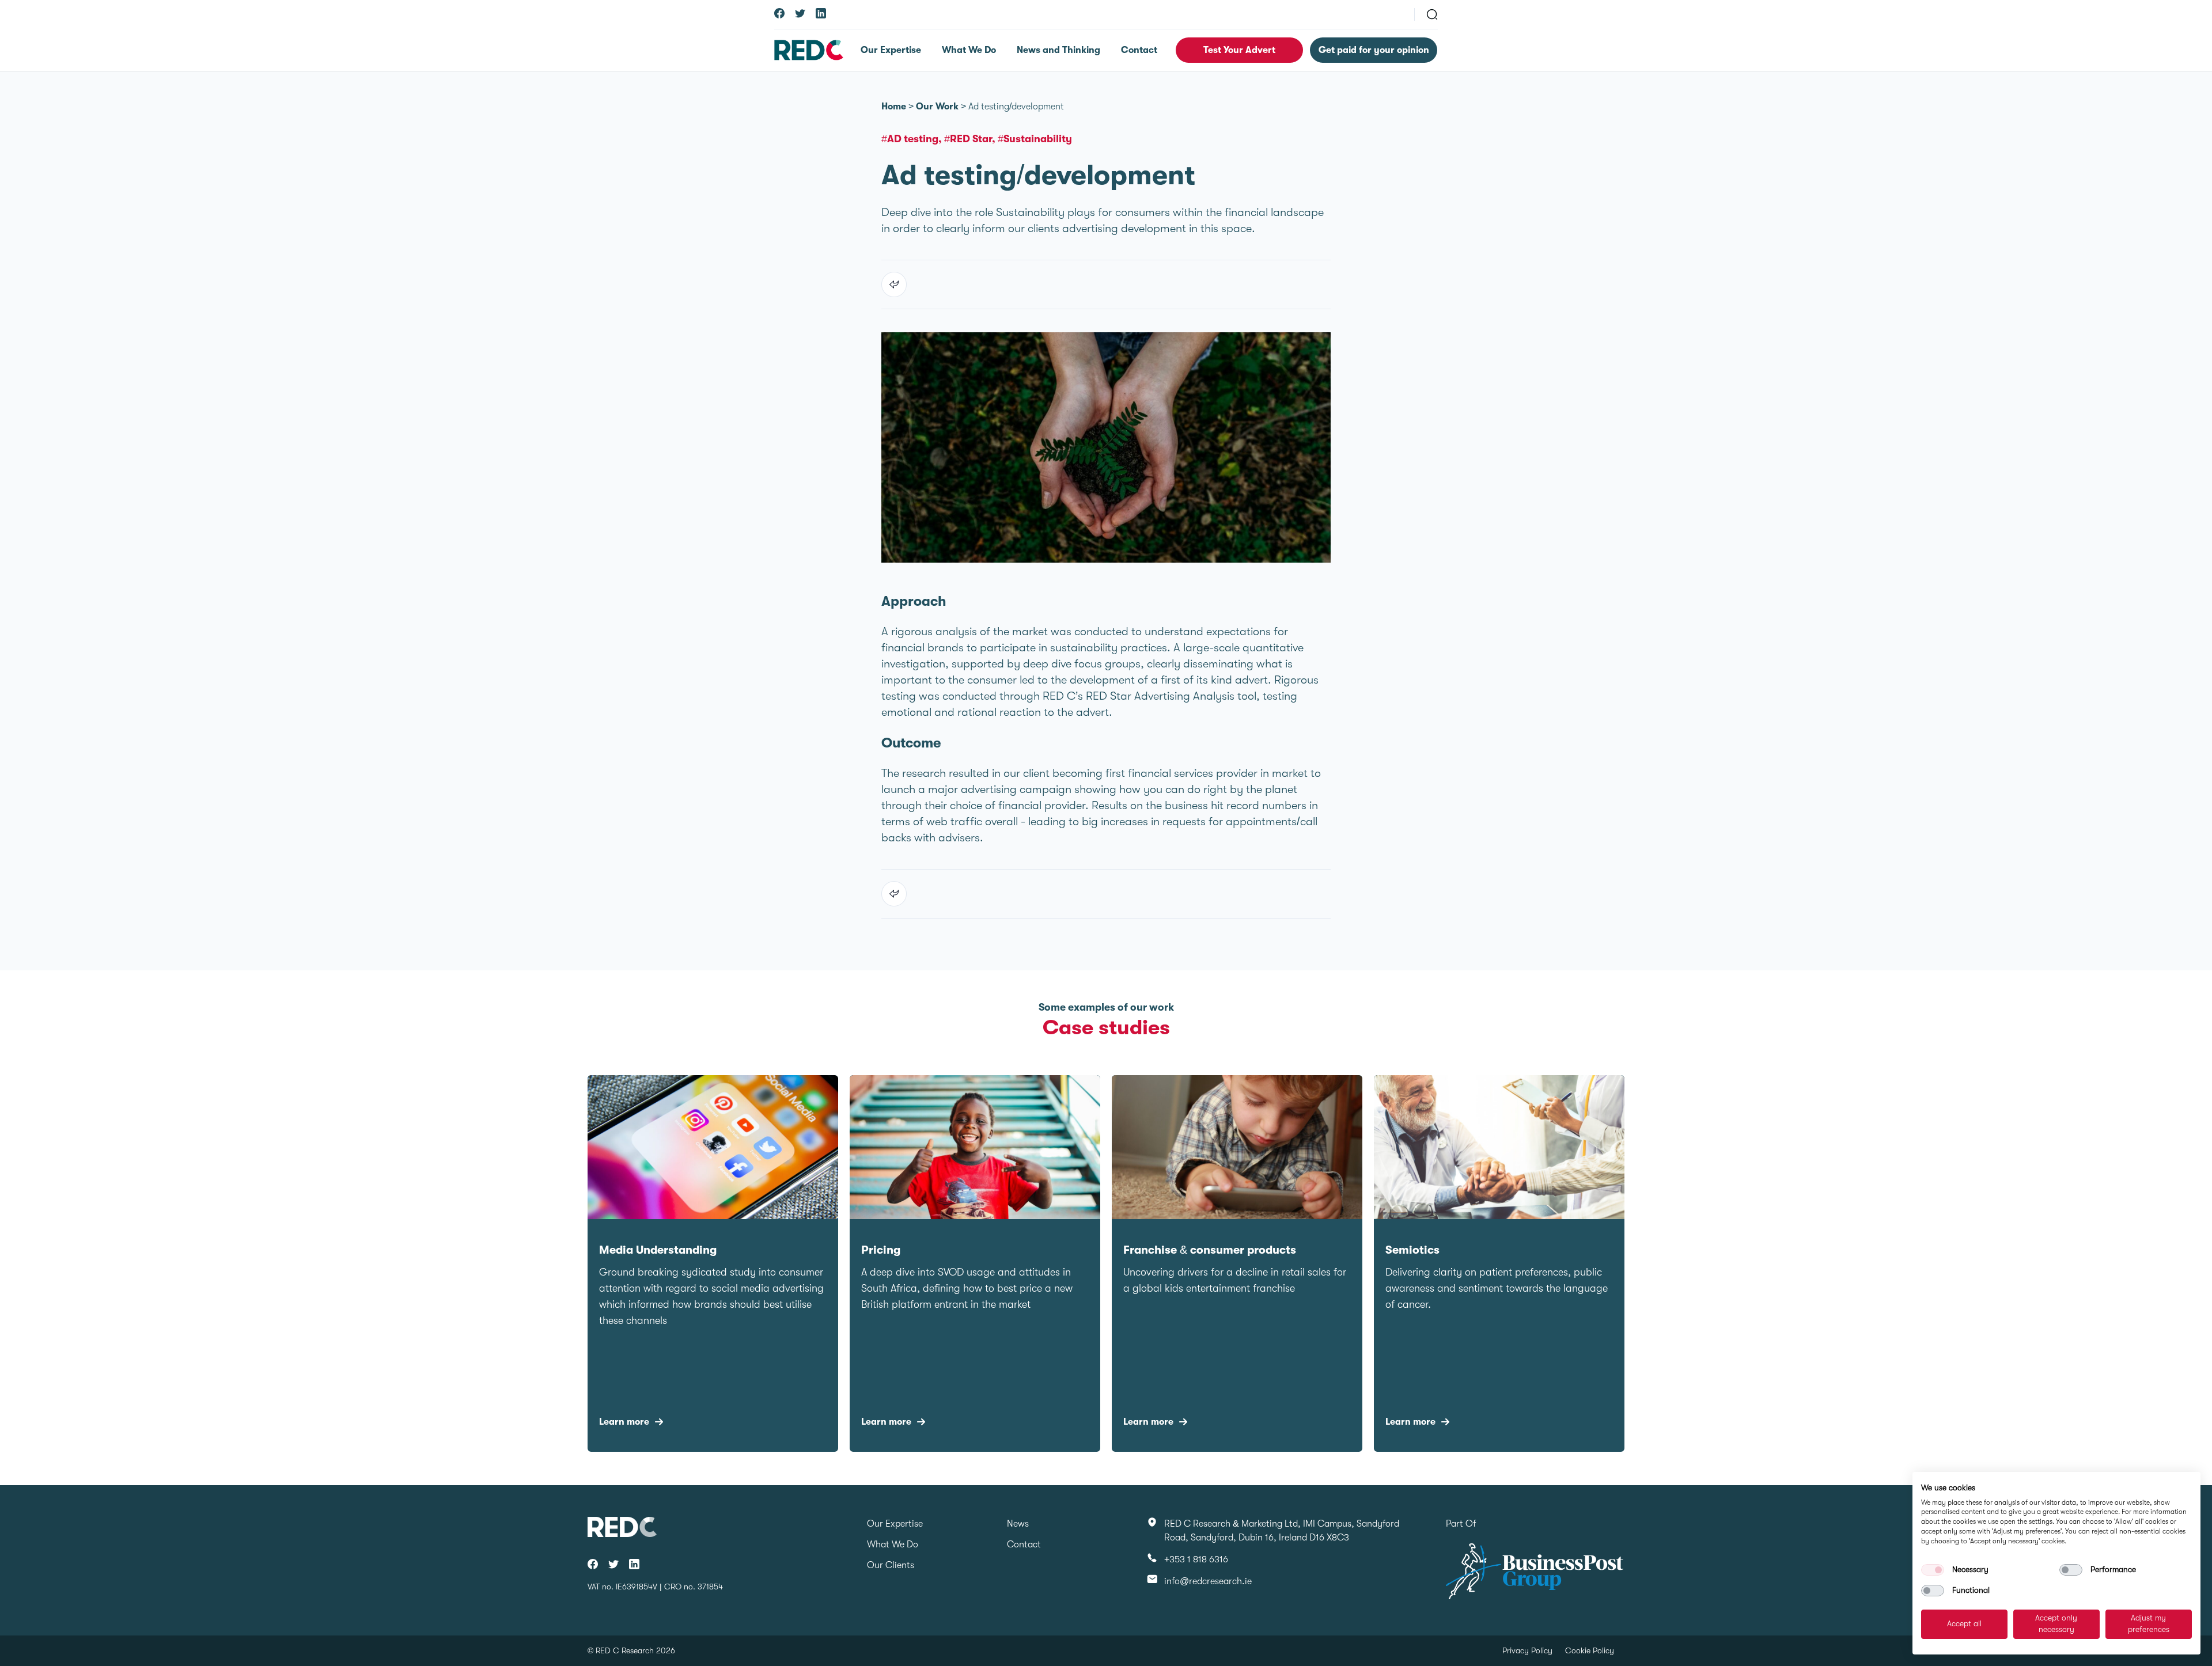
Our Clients (891, 1565)
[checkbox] (1933, 1570)
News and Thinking (1058, 50)
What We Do (969, 50)
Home (894, 107)
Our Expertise (891, 50)
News (1018, 1524)
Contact (1139, 50)
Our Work (937, 107)
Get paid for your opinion (1374, 50)
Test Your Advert (1239, 50)
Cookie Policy (1590, 1650)
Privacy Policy (1527, 1650)
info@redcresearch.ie (1208, 1581)
